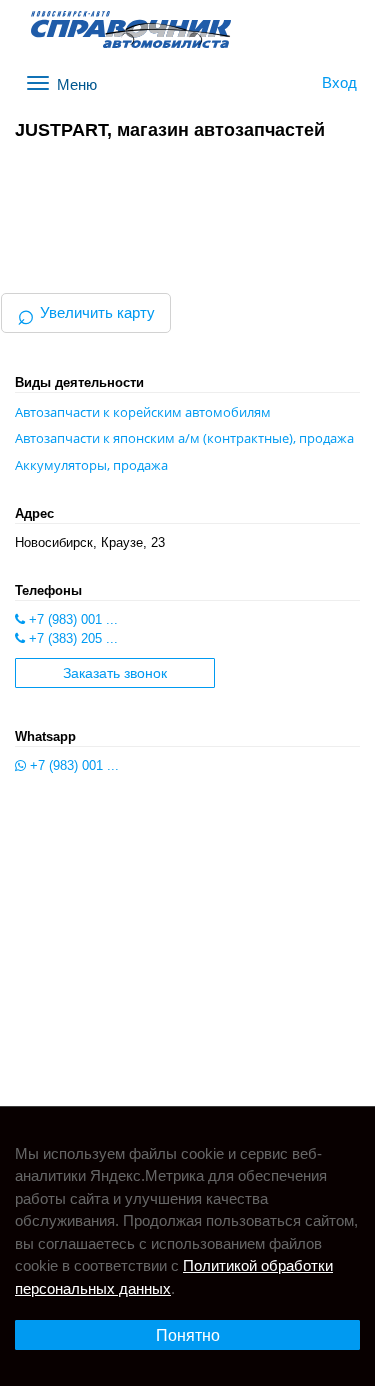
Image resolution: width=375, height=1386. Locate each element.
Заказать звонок (115, 673)
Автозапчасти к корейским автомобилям (143, 412)
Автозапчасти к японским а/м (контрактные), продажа (184, 438)
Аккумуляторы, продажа (91, 465)
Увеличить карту (86, 312)
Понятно (188, 1335)
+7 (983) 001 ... (71, 619)
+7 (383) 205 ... (71, 638)
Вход (339, 82)
